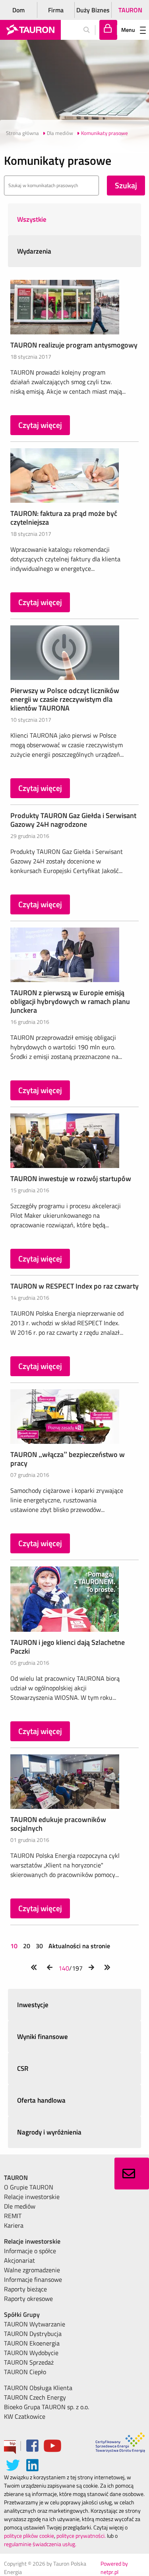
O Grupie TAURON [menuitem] (29, 2187)
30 (39, 1946)
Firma (56, 10)
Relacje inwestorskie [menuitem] (32, 2197)
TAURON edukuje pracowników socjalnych (58, 1824)
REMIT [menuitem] (13, 2216)
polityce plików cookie (29, 2536)
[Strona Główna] (30, 30)
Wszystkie (32, 219)
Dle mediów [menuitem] (20, 2206)
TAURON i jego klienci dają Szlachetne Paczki (68, 1647)
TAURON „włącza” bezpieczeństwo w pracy (68, 1459)
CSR (23, 2068)
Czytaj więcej (40, 425)
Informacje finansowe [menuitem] (33, 2279)
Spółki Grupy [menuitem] (22, 2314)
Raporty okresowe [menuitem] (28, 2299)
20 (27, 1946)
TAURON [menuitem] (16, 2178)
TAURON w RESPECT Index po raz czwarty (74, 1286)
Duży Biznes (93, 10)
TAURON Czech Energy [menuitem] (35, 2397)
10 (15, 1946)
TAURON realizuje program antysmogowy (74, 345)
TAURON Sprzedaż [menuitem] (29, 2362)
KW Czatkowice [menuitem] (25, 2416)
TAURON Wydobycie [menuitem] (31, 2353)
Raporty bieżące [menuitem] (25, 2289)
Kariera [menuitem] (14, 2225)
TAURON (130, 10)
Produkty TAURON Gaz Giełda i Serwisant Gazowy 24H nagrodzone (73, 820)
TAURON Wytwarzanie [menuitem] (35, 2324)
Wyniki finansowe (43, 2037)
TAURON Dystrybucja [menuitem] (33, 2334)
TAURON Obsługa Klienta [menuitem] (38, 2388)
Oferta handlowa (41, 2100)
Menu (128, 30)
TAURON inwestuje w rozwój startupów (71, 1179)
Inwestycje (33, 2005)
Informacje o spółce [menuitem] (30, 2251)
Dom (18, 10)
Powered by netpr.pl (114, 2568)
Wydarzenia (34, 251)
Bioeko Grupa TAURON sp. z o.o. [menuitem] (46, 2407)
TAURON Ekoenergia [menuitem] (32, 2343)
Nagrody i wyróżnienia (49, 2132)
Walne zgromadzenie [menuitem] (32, 2270)
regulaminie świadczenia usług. (40, 2544)
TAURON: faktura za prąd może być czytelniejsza (64, 518)
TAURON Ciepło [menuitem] (25, 2372)
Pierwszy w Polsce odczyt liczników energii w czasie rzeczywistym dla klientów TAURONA (65, 699)
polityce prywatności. (81, 2536)
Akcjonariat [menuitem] (19, 2260)
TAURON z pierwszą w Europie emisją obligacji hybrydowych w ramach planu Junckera (70, 1001)
